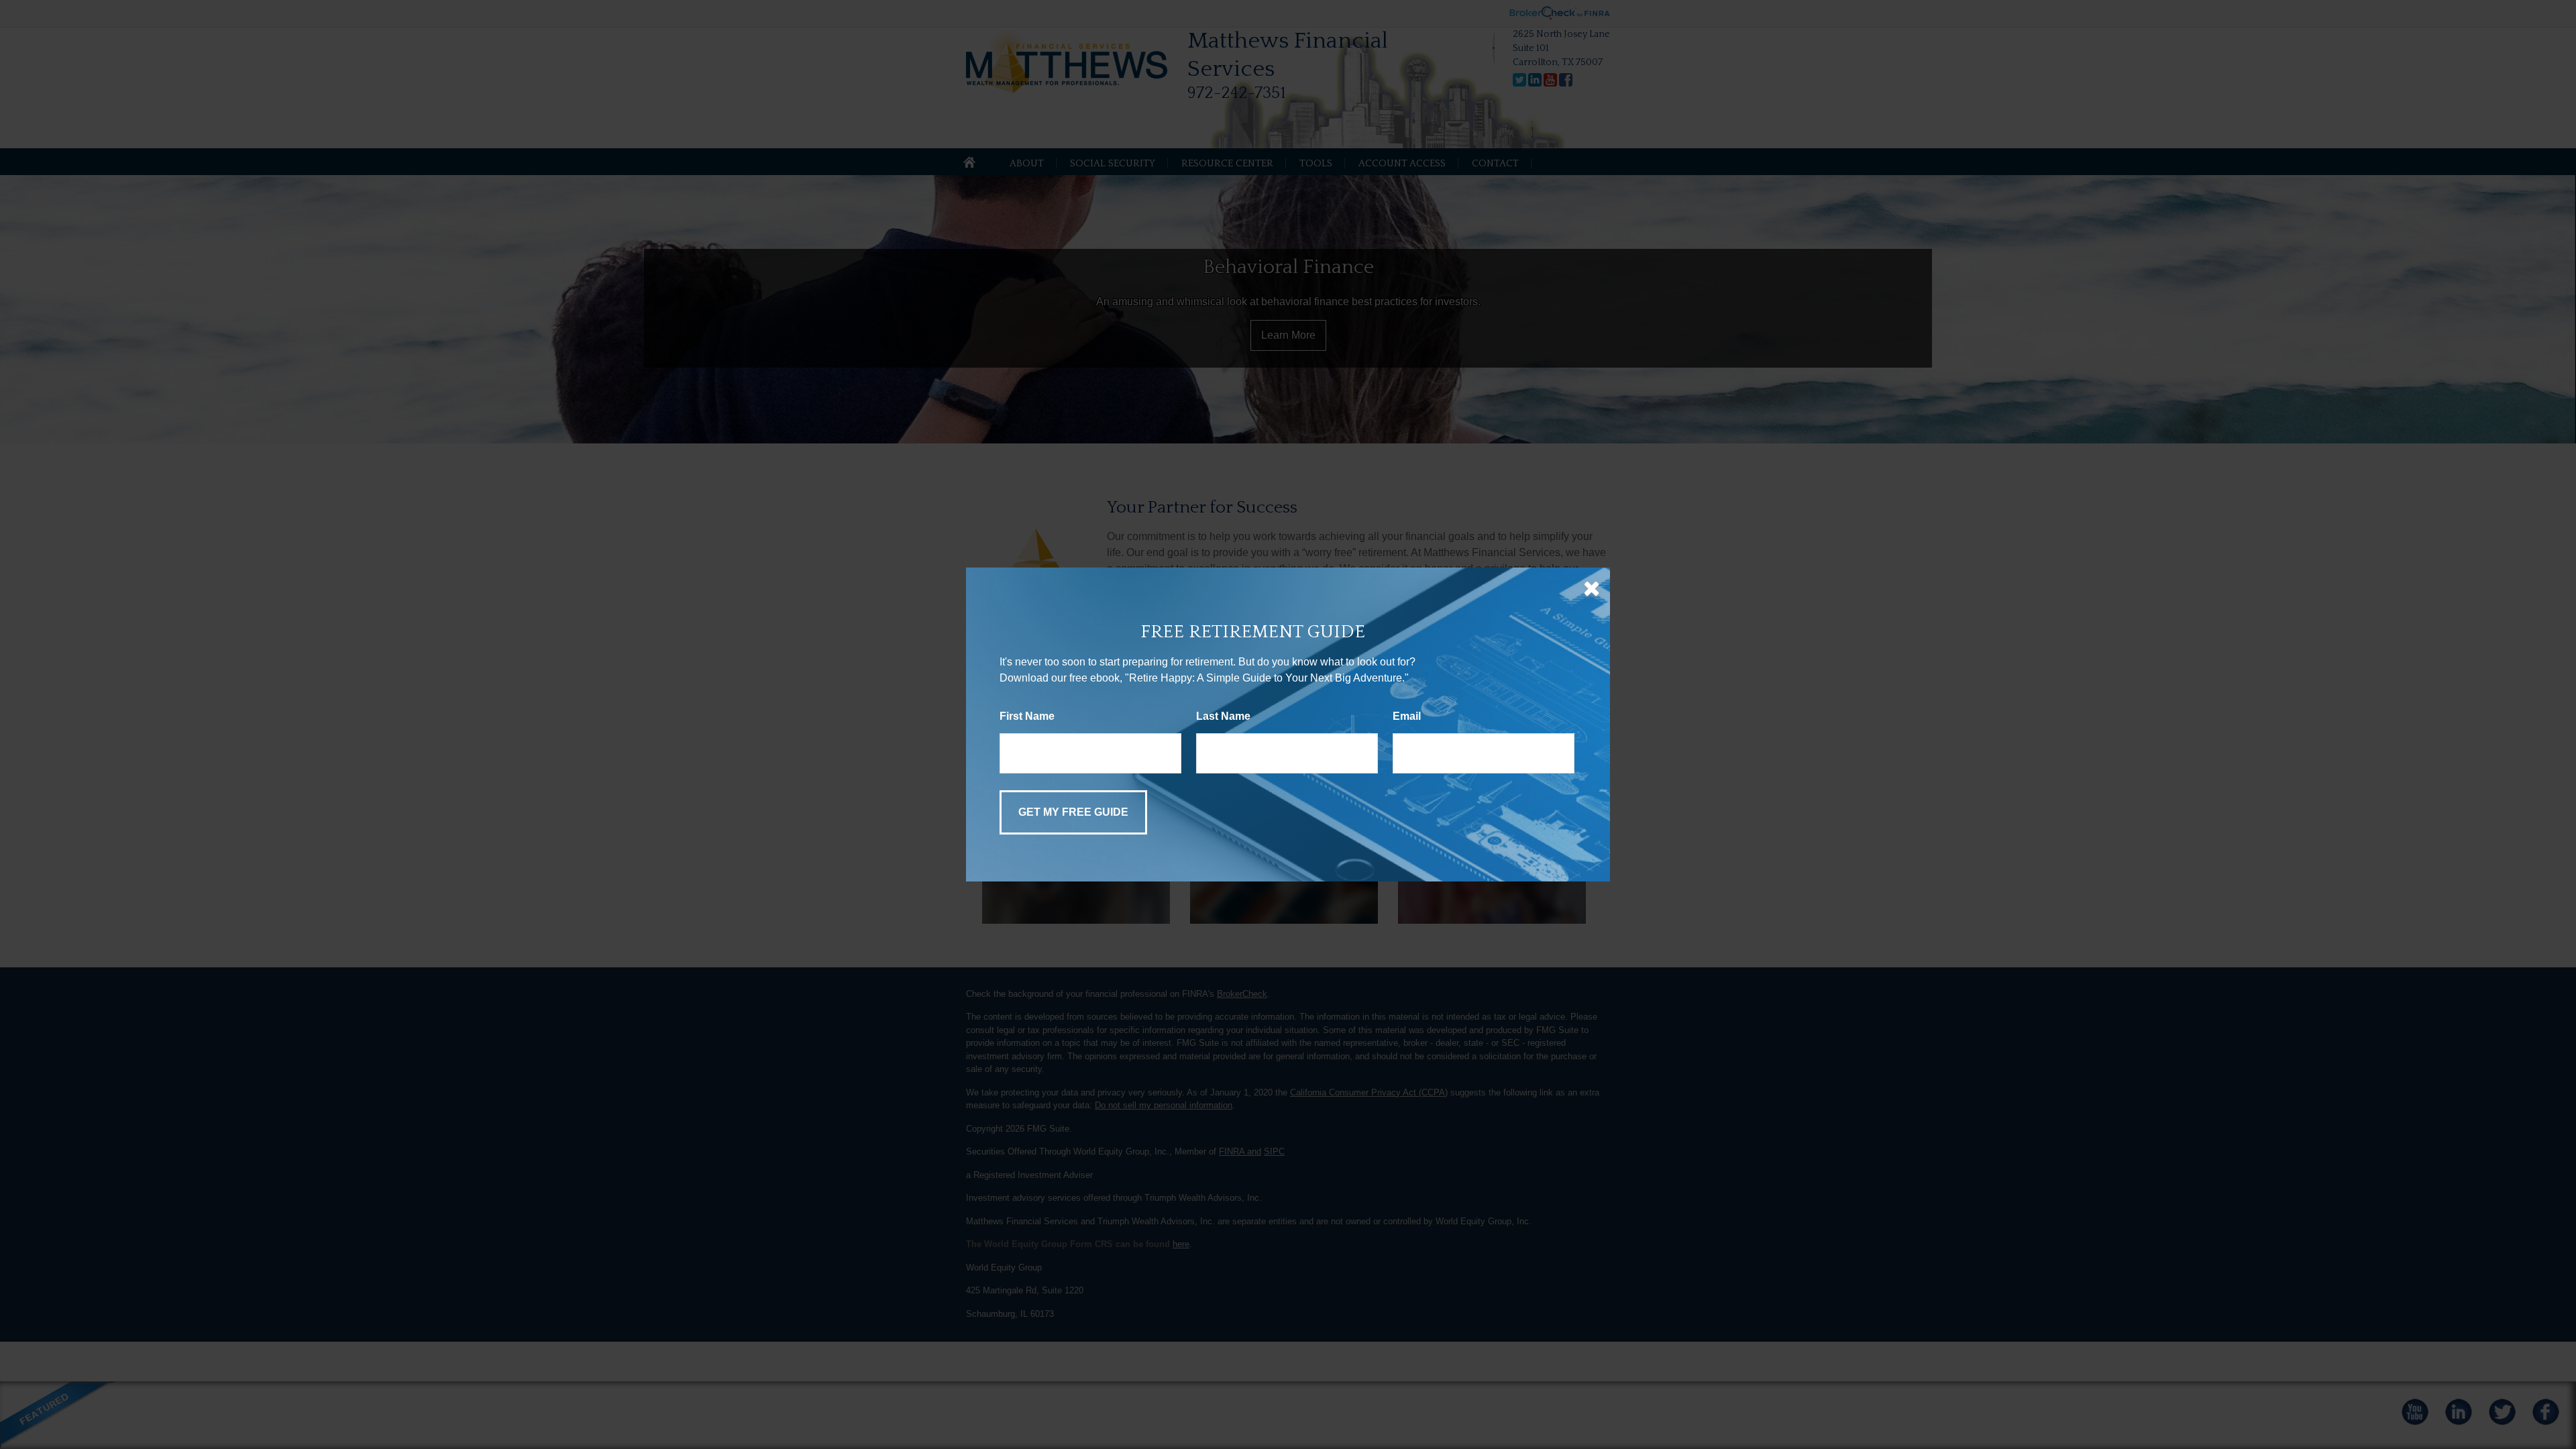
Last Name (1223, 716)
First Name (1027, 716)
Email (1407, 716)
